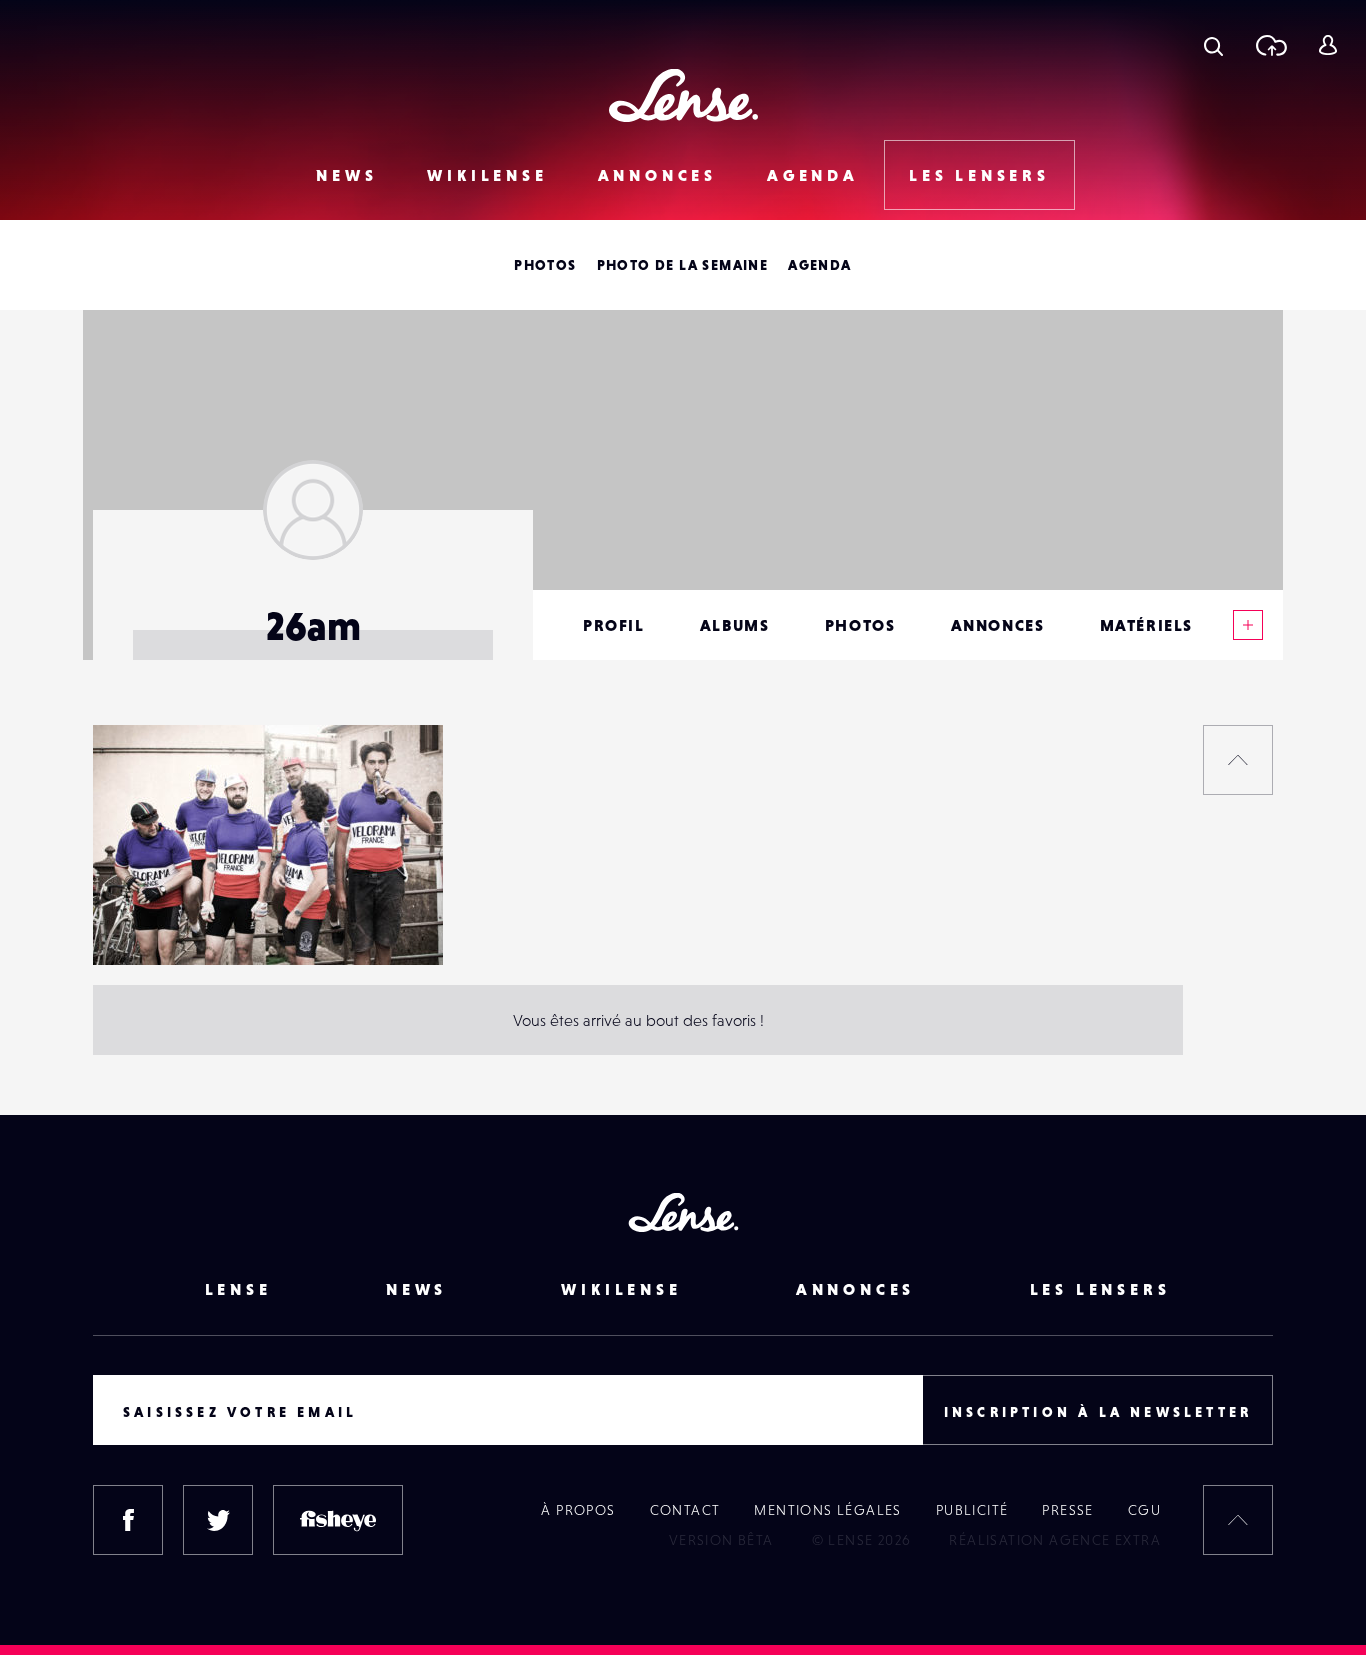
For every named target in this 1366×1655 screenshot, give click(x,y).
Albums (735, 625)
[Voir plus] (1248, 625)
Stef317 (137, 924)
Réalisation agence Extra (1055, 1540)
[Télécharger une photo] (1270, 45)
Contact (685, 1510)
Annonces (657, 175)
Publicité (972, 1510)
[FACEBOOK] (128, 1520)
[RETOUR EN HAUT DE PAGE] (1238, 760)
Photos (545, 265)
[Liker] (398, 780)
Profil (614, 625)
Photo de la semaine (683, 265)
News (346, 175)
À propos (578, 1510)
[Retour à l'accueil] (683, 95)
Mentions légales (827, 1510)
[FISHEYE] (338, 1520)
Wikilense (487, 175)
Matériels (1146, 625)
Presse (1067, 1510)
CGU (1144, 1510)
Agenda (813, 175)
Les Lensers (979, 175)
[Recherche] (1213, 45)
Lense (238, 1289)
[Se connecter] (1327, 45)
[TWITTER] (218, 1520)
